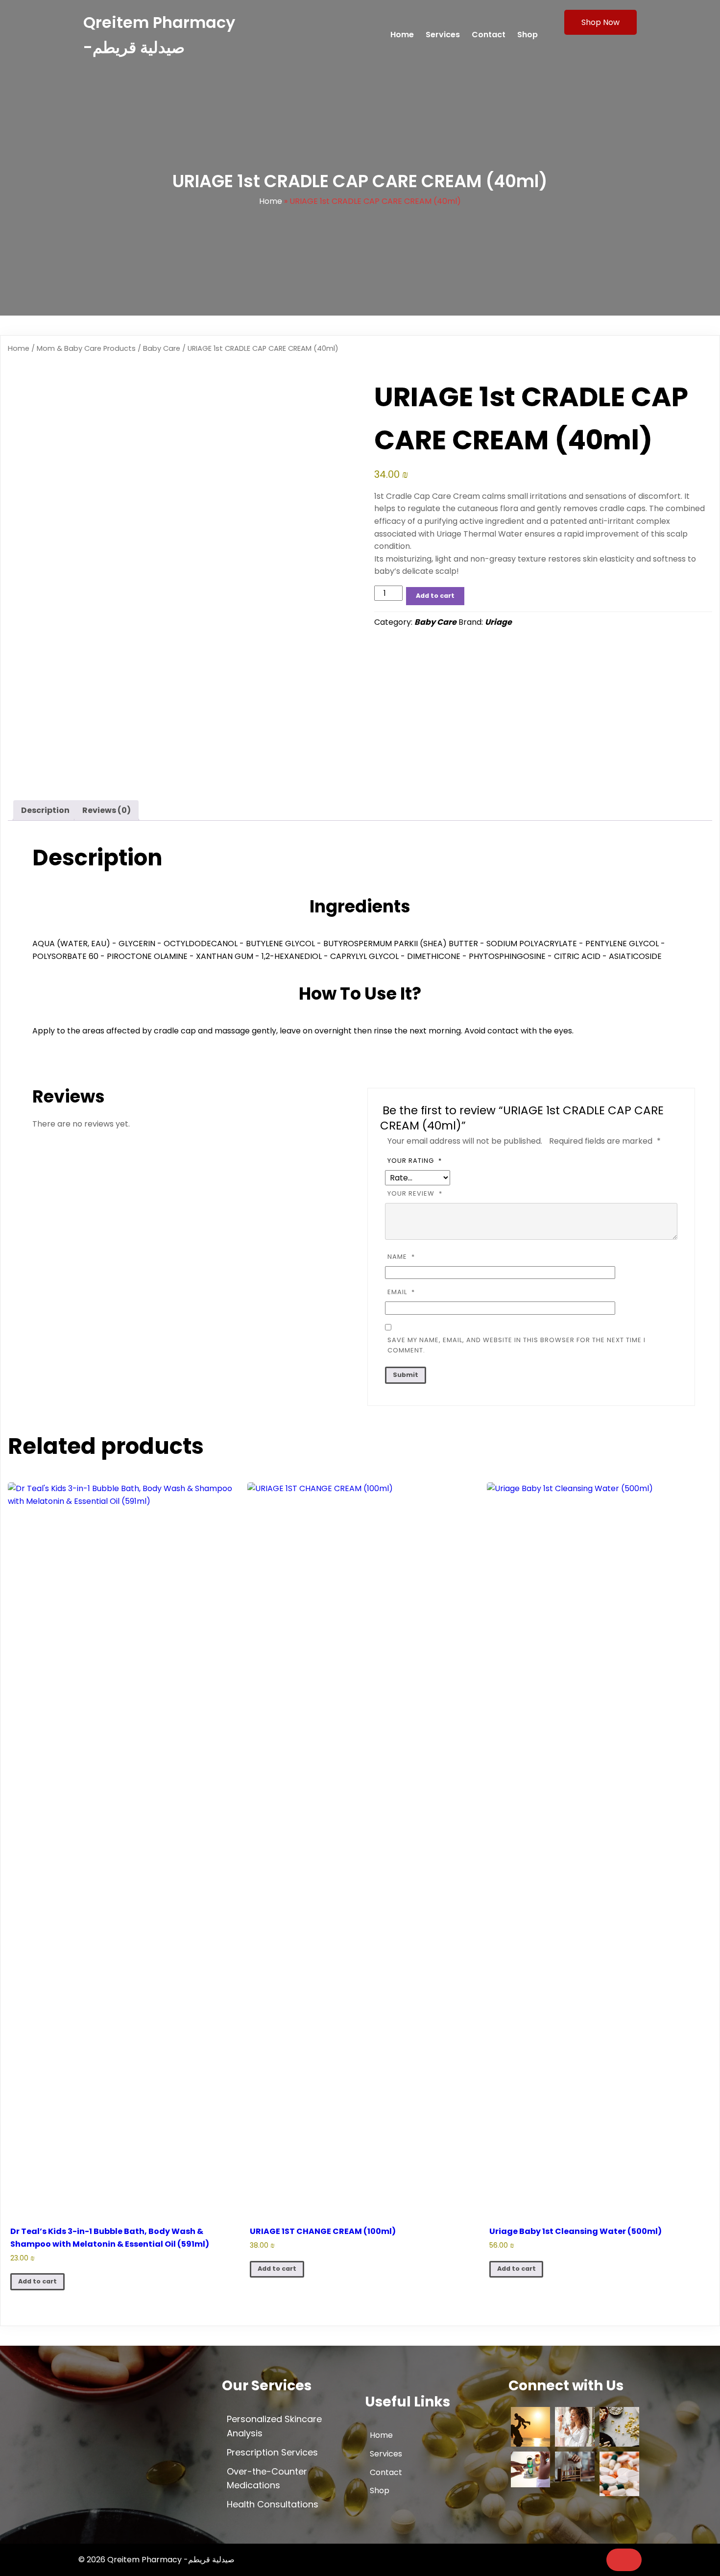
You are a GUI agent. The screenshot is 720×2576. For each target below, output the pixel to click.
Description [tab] (45, 810)
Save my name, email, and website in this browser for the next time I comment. (516, 1345)
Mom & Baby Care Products (86, 348)
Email (401, 1292)
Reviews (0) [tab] (107, 810)
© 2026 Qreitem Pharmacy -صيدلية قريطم (156, 2560)
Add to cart (435, 596)
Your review (415, 1193)
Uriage (498, 622)
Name (401, 1257)
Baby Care (162, 348)
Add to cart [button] (37, 2281)
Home (271, 201)
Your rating (415, 1161)
